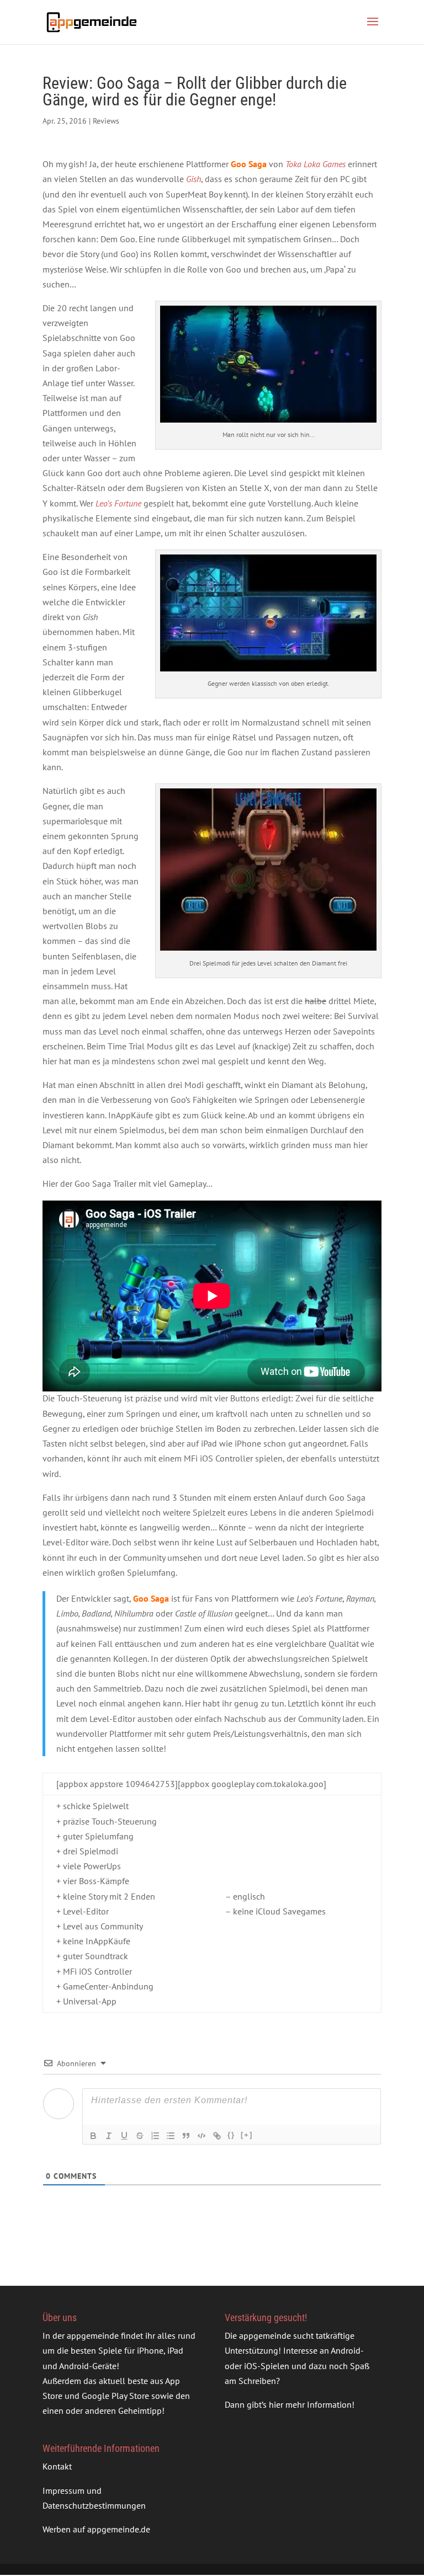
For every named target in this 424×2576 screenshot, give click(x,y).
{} (231, 2135)
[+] (247, 2135)
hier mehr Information (310, 2404)
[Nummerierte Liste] (155, 2136)
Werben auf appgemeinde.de (96, 2529)
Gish (194, 179)
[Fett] (93, 2136)
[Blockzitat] (186, 2136)
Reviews (106, 121)
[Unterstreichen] (124, 2136)
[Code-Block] (202, 2136)
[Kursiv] (109, 2136)
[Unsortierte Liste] (171, 2136)
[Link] (217, 2136)
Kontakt (57, 2467)
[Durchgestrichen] (140, 2136)
